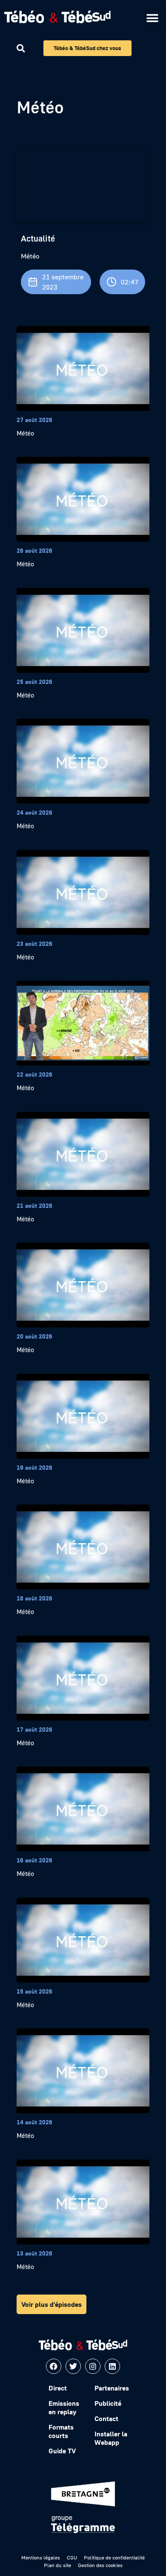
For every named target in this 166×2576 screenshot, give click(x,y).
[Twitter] (73, 2366)
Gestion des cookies (100, 2565)
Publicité (108, 2403)
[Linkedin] (112, 2366)
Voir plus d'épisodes (52, 2304)
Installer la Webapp (111, 2438)
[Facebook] (54, 2366)
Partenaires (112, 2388)
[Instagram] (93, 2366)
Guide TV (62, 2451)
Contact (106, 2419)
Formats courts (61, 2431)
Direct (58, 2388)
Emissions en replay (64, 2407)
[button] (152, 18)
